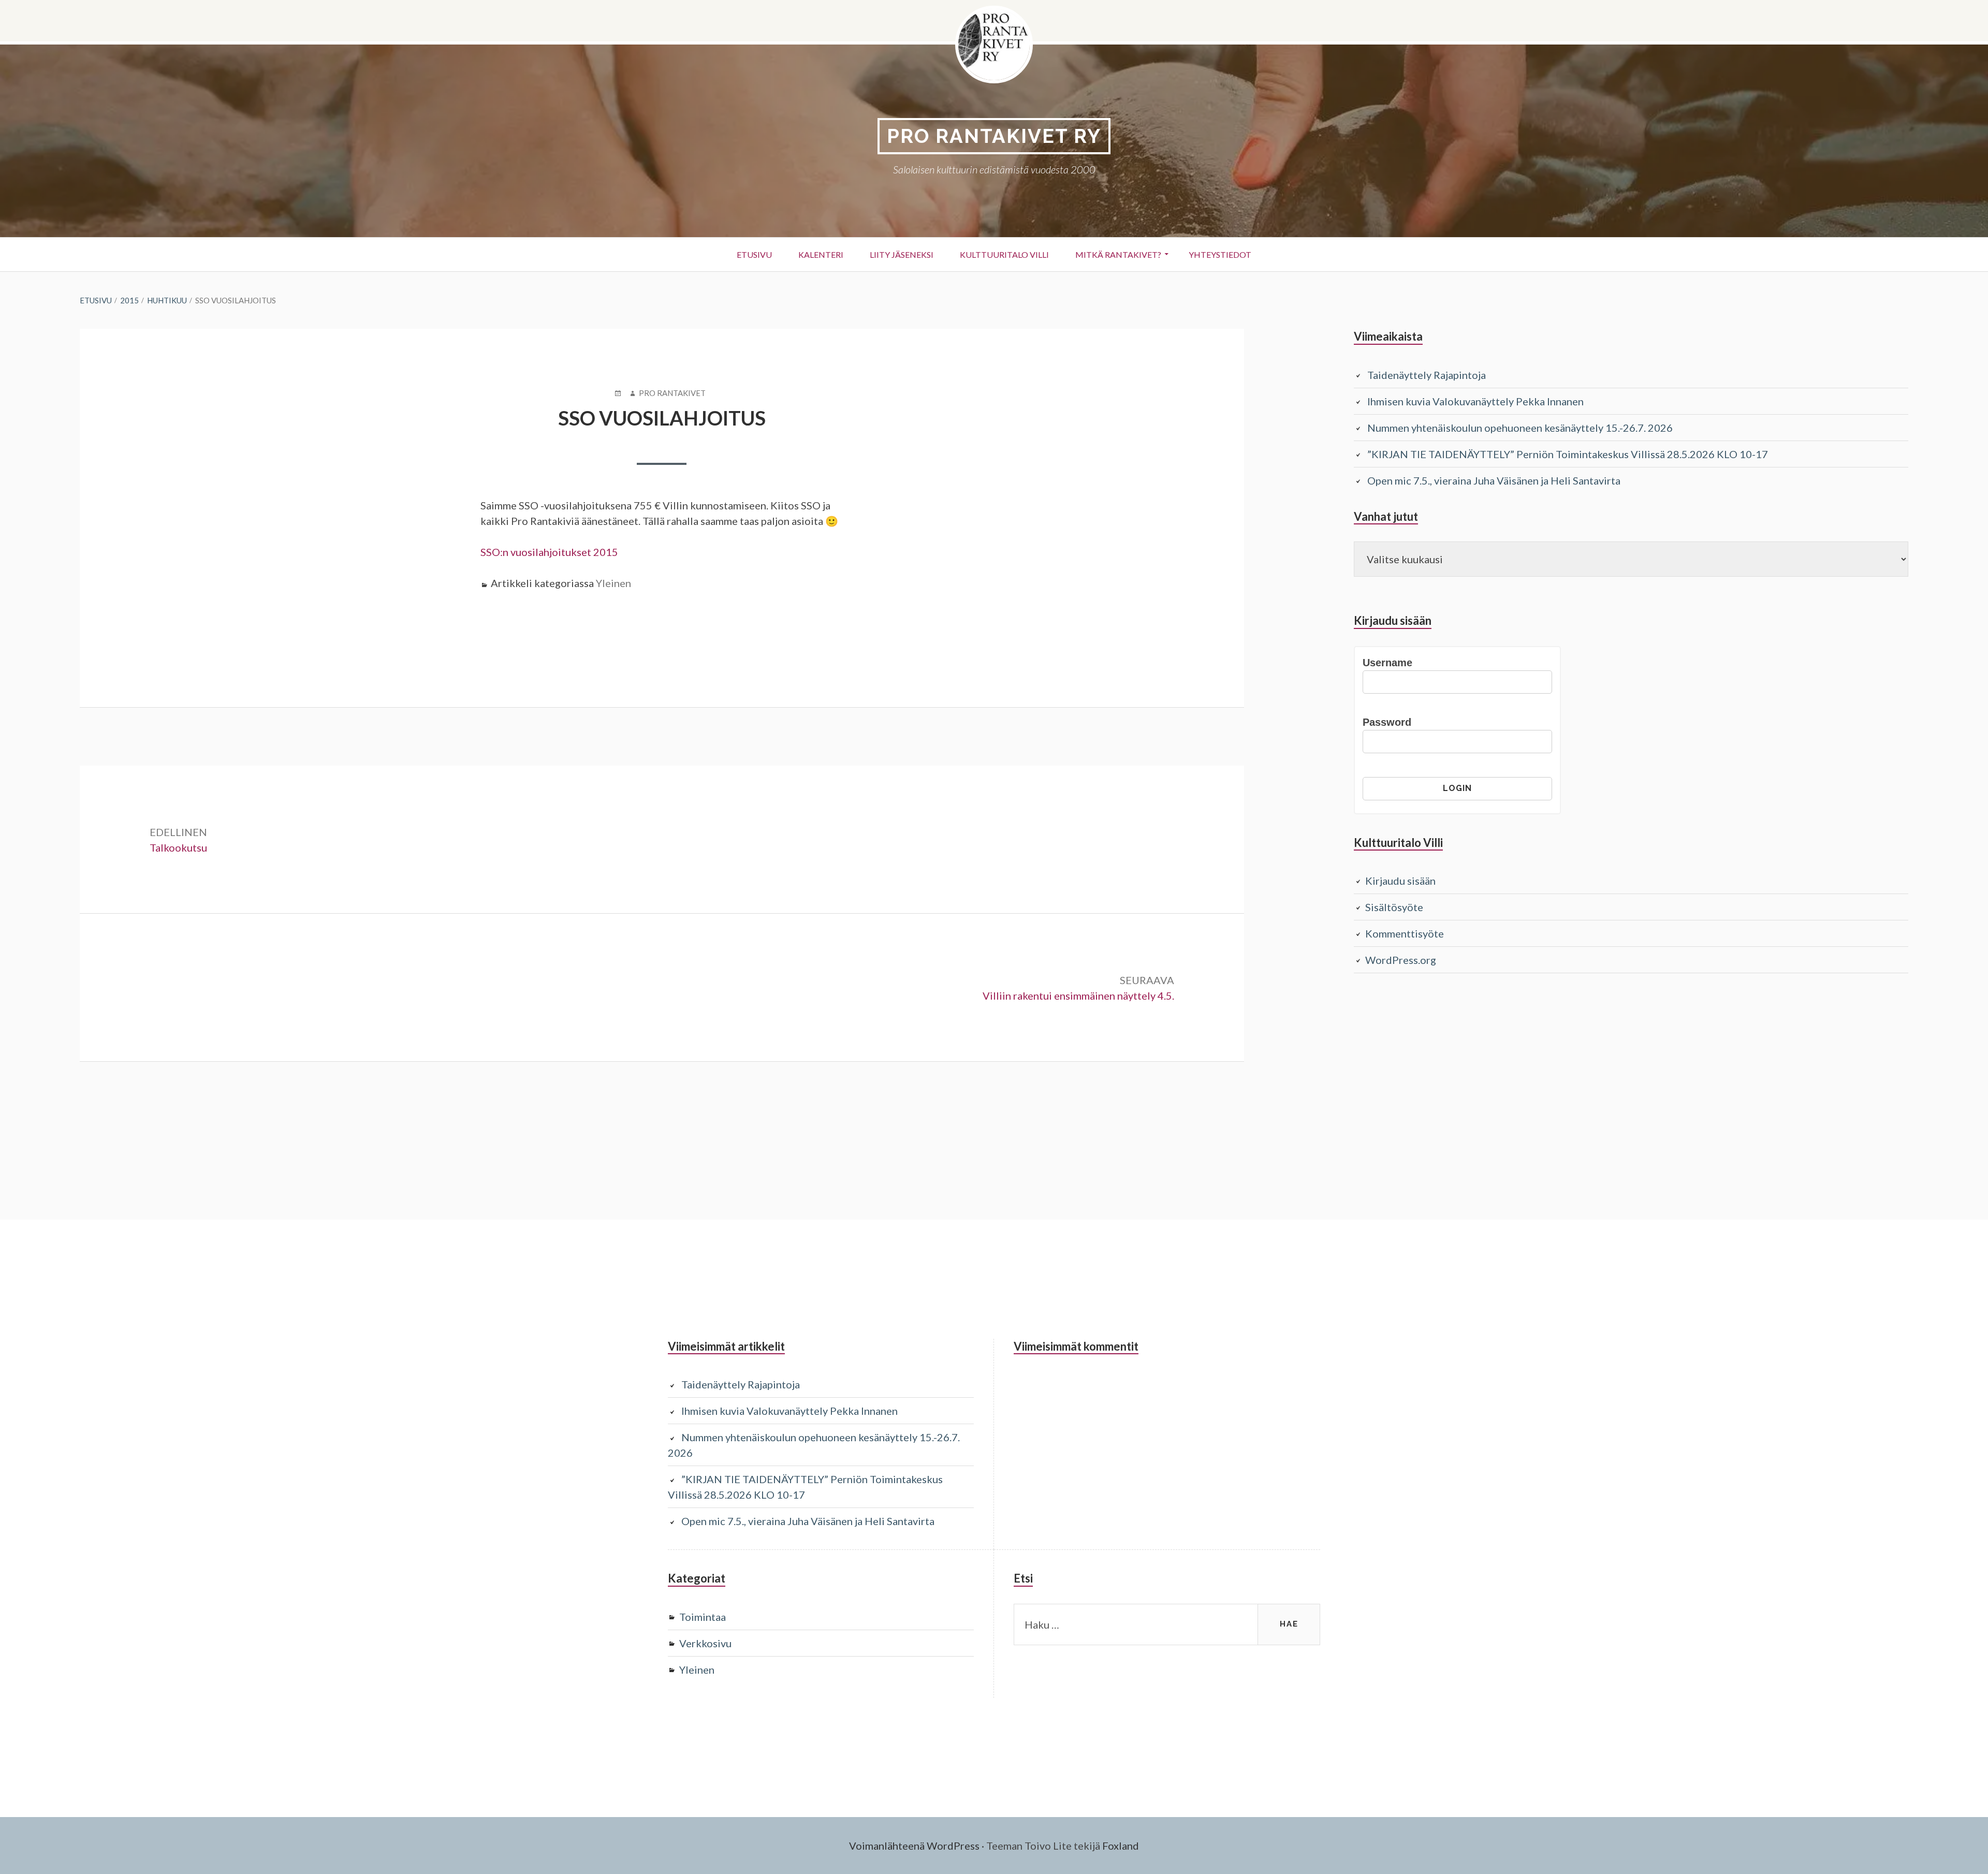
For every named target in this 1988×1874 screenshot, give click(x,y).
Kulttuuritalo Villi (1004, 254)
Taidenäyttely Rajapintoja (1427, 375)
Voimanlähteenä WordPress (914, 1846)
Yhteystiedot (1220, 254)
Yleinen (613, 583)
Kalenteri (821, 254)
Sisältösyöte (1394, 907)
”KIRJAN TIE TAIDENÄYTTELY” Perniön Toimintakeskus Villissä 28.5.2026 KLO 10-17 (1568, 454)
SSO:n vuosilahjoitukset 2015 (549, 552)
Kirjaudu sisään (1400, 881)
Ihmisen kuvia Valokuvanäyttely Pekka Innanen (1475, 401)
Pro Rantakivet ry (994, 136)
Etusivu (754, 254)
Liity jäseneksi (902, 254)
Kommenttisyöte (1405, 933)
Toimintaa (703, 1617)
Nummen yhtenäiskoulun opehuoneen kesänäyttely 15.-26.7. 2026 (1520, 428)
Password (1387, 722)
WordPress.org (1401, 960)
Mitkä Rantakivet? (1118, 254)
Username (1387, 663)
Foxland (1121, 1846)
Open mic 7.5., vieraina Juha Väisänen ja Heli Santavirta (1494, 480)
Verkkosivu (705, 1643)
